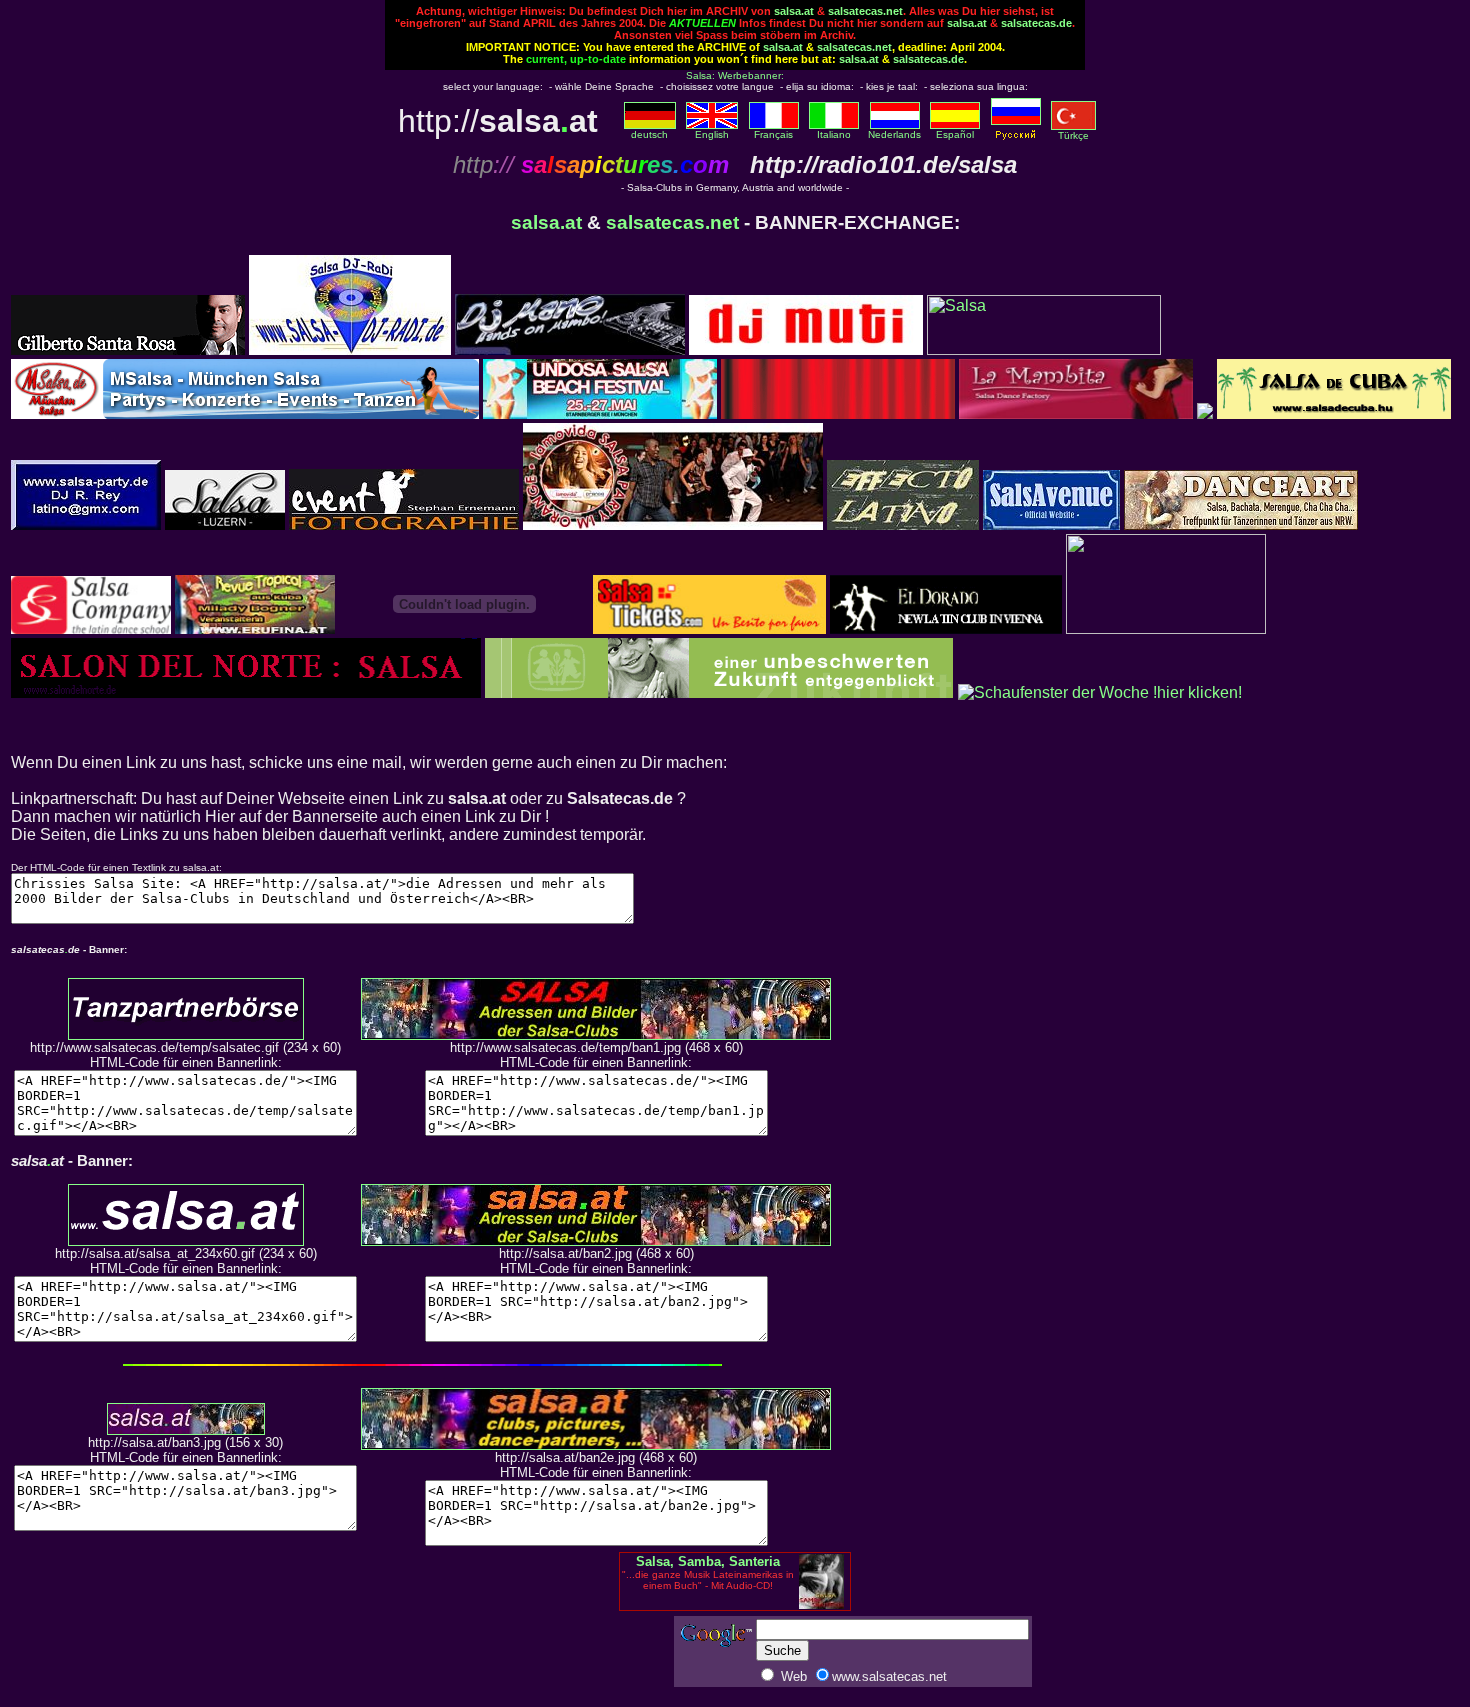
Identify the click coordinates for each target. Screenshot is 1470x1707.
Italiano (834, 134)
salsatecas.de (1036, 23)
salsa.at (794, 11)
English (712, 134)
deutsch (649, 134)
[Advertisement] (554, 1659)
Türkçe (1073, 135)
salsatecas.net (865, 11)
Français (773, 134)
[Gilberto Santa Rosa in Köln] (128, 349)
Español (955, 134)
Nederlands (894, 134)
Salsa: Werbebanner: (735, 75)
